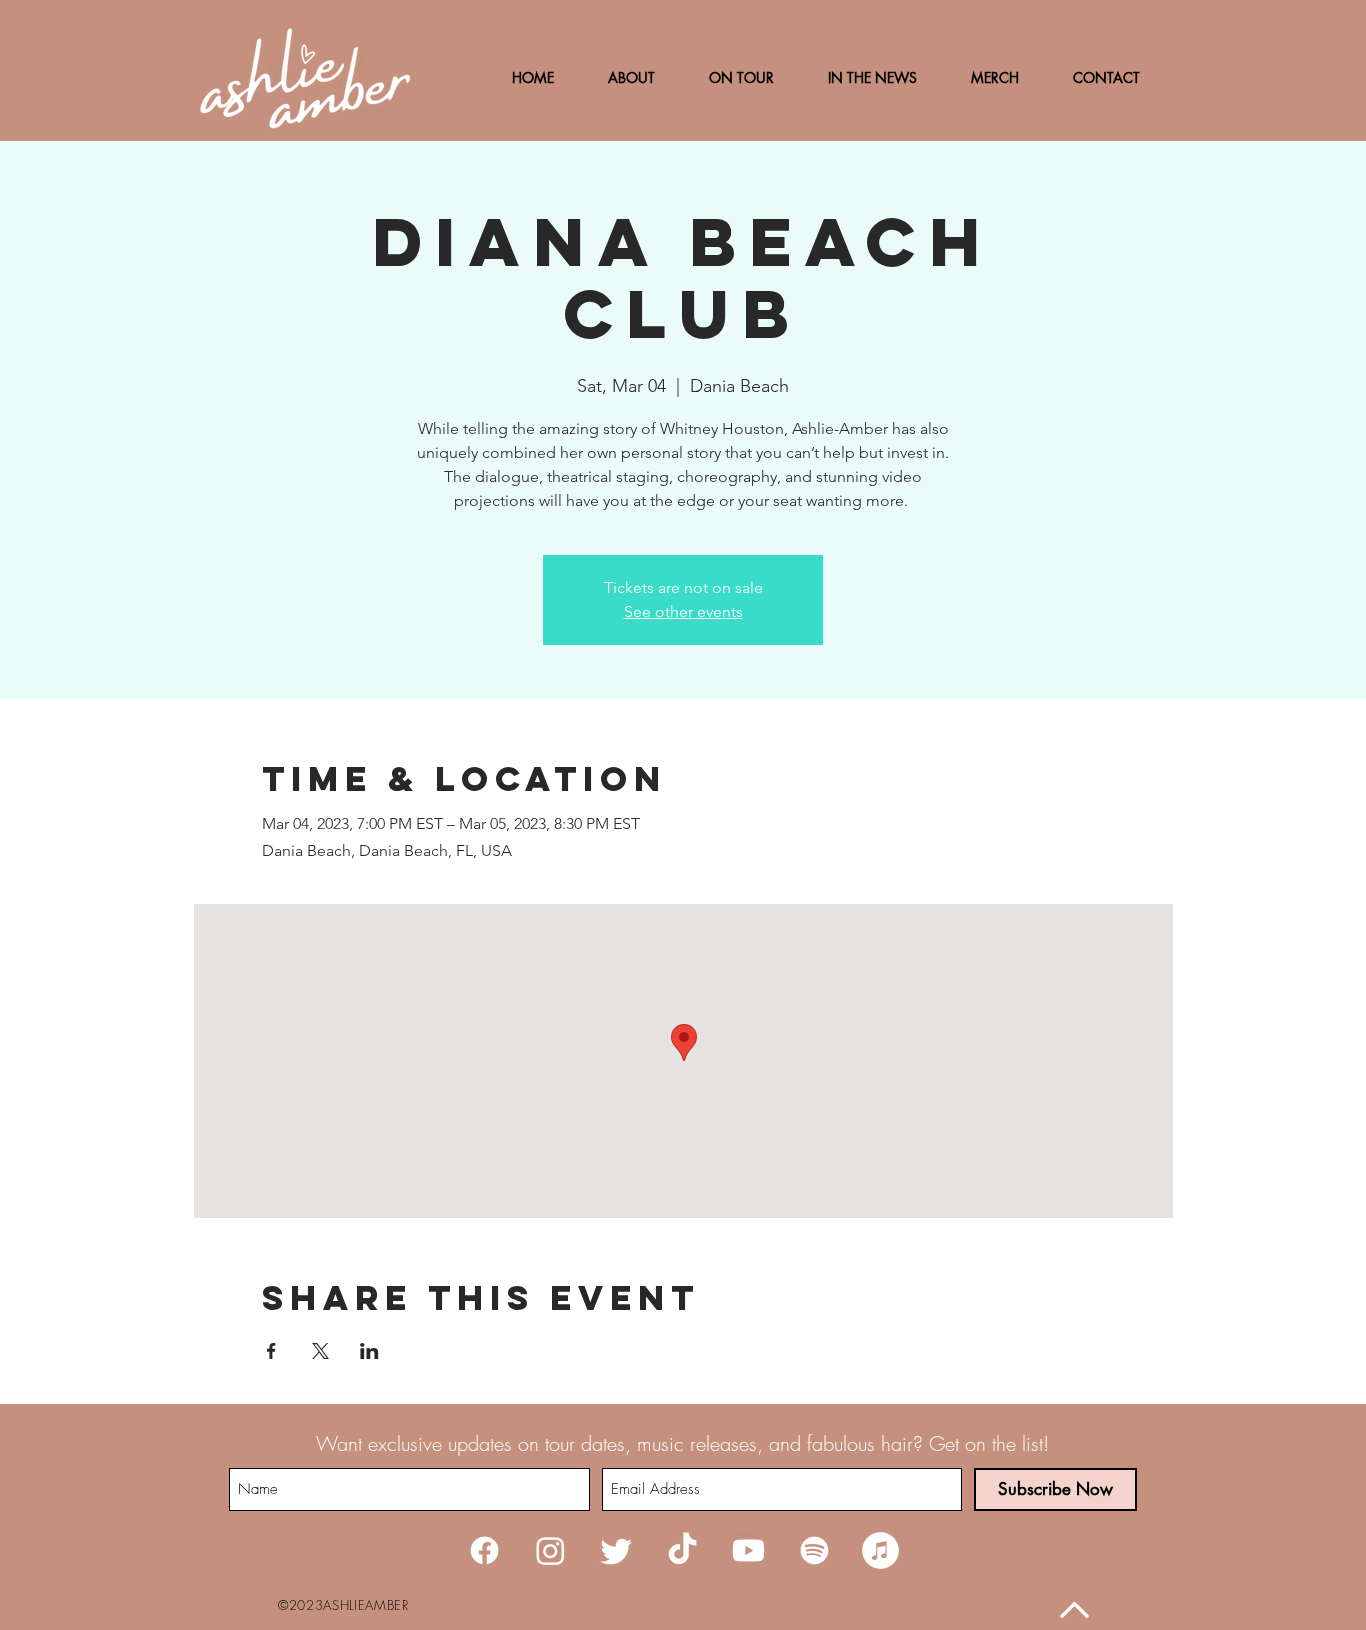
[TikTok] (682, 1550)
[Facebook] (484, 1550)
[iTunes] (880, 1550)
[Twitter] (616, 1550)
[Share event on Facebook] (271, 1351)
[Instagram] (550, 1550)
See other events (683, 611)
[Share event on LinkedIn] (369, 1351)
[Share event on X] (320, 1351)
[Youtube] (748, 1550)
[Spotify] (814, 1550)
